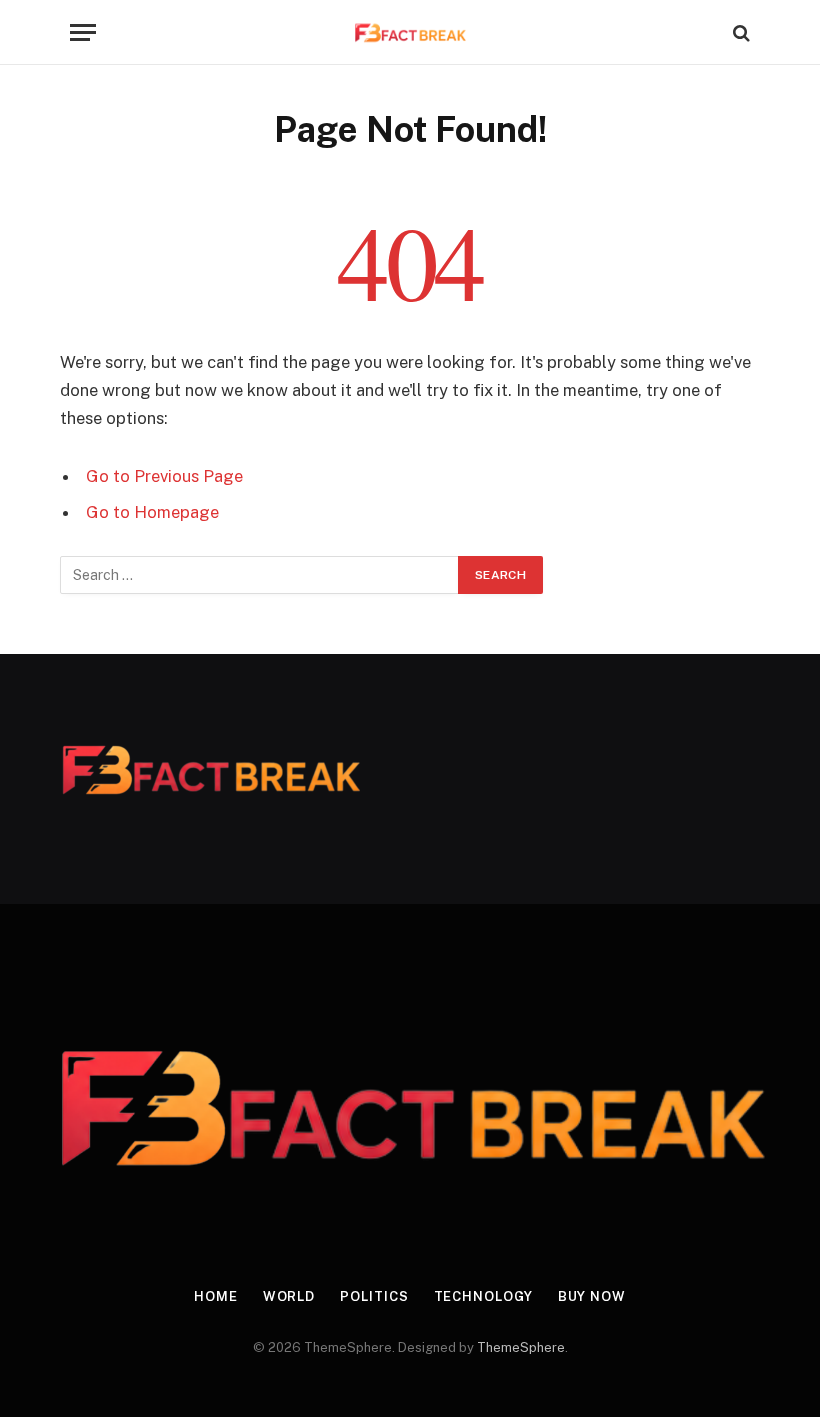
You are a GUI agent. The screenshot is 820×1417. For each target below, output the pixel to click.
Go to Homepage (152, 512)
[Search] (739, 32)
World (289, 1296)
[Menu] (83, 32)
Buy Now (592, 1296)
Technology (483, 1296)
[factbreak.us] (410, 32)
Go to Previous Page (164, 476)
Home (216, 1296)
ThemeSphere (521, 1347)
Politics (374, 1296)
